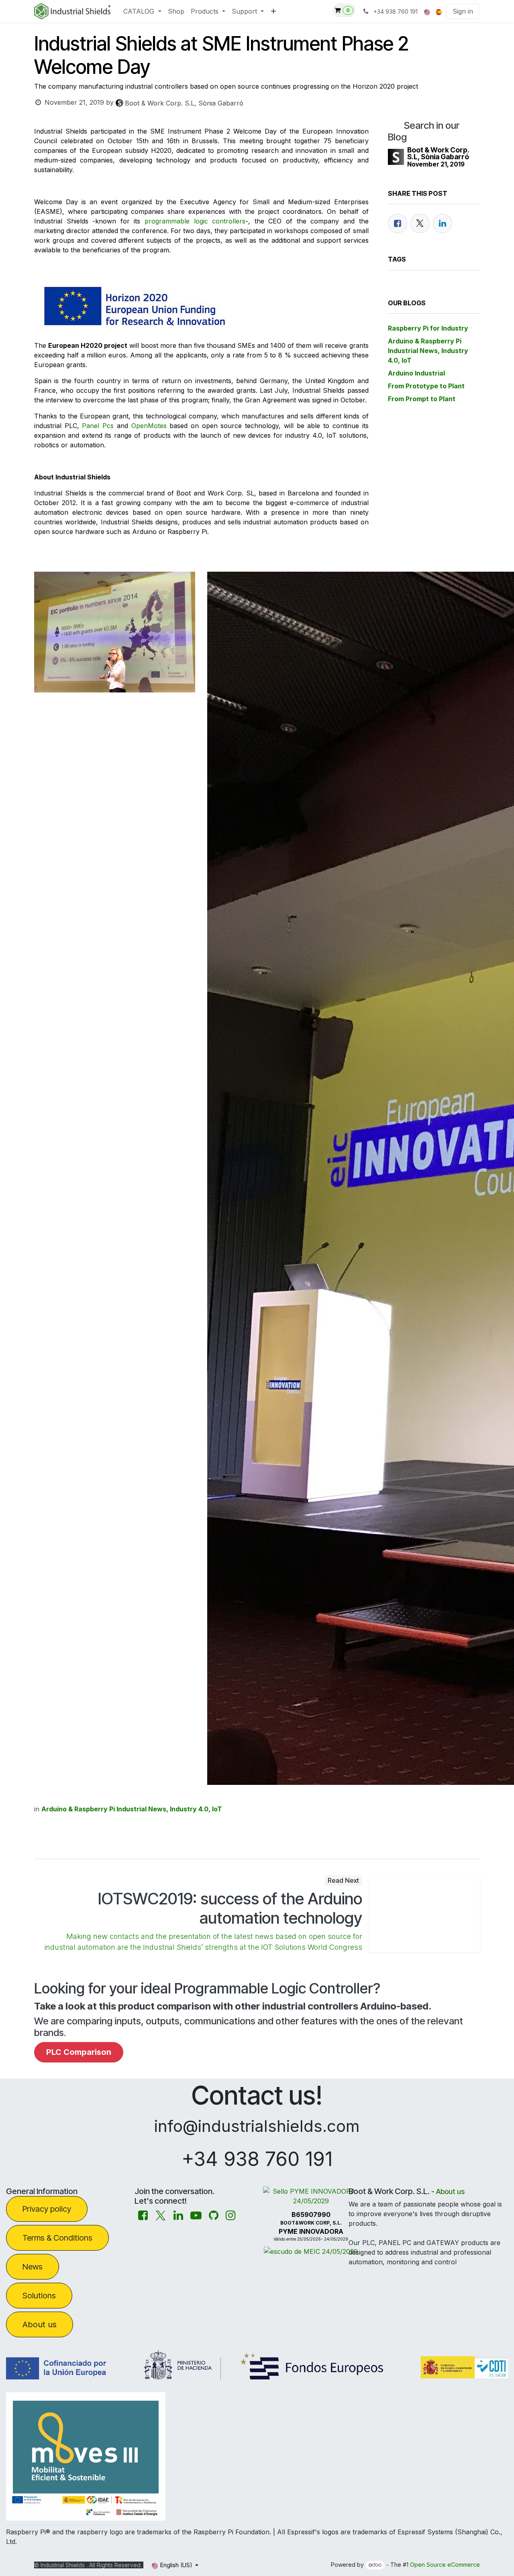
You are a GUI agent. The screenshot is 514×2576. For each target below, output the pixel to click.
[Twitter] (420, 223)
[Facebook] (398, 223)
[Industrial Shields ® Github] (214, 2216)
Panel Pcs (98, 426)
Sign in (463, 11)
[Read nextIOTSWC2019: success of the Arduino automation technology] (424, 1914)
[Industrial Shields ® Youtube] (196, 2216)
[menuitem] (142, 11)
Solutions (39, 2296)
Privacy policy (47, 2209)
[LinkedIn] (443, 223)
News (33, 2267)
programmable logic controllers (195, 221)
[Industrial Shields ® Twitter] (161, 2216)
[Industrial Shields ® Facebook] (143, 2216)
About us (40, 2324)
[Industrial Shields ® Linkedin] (178, 2216)
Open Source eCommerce (445, 2565)
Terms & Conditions (57, 2238)
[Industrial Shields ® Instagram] (230, 2216)
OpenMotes (149, 426)
